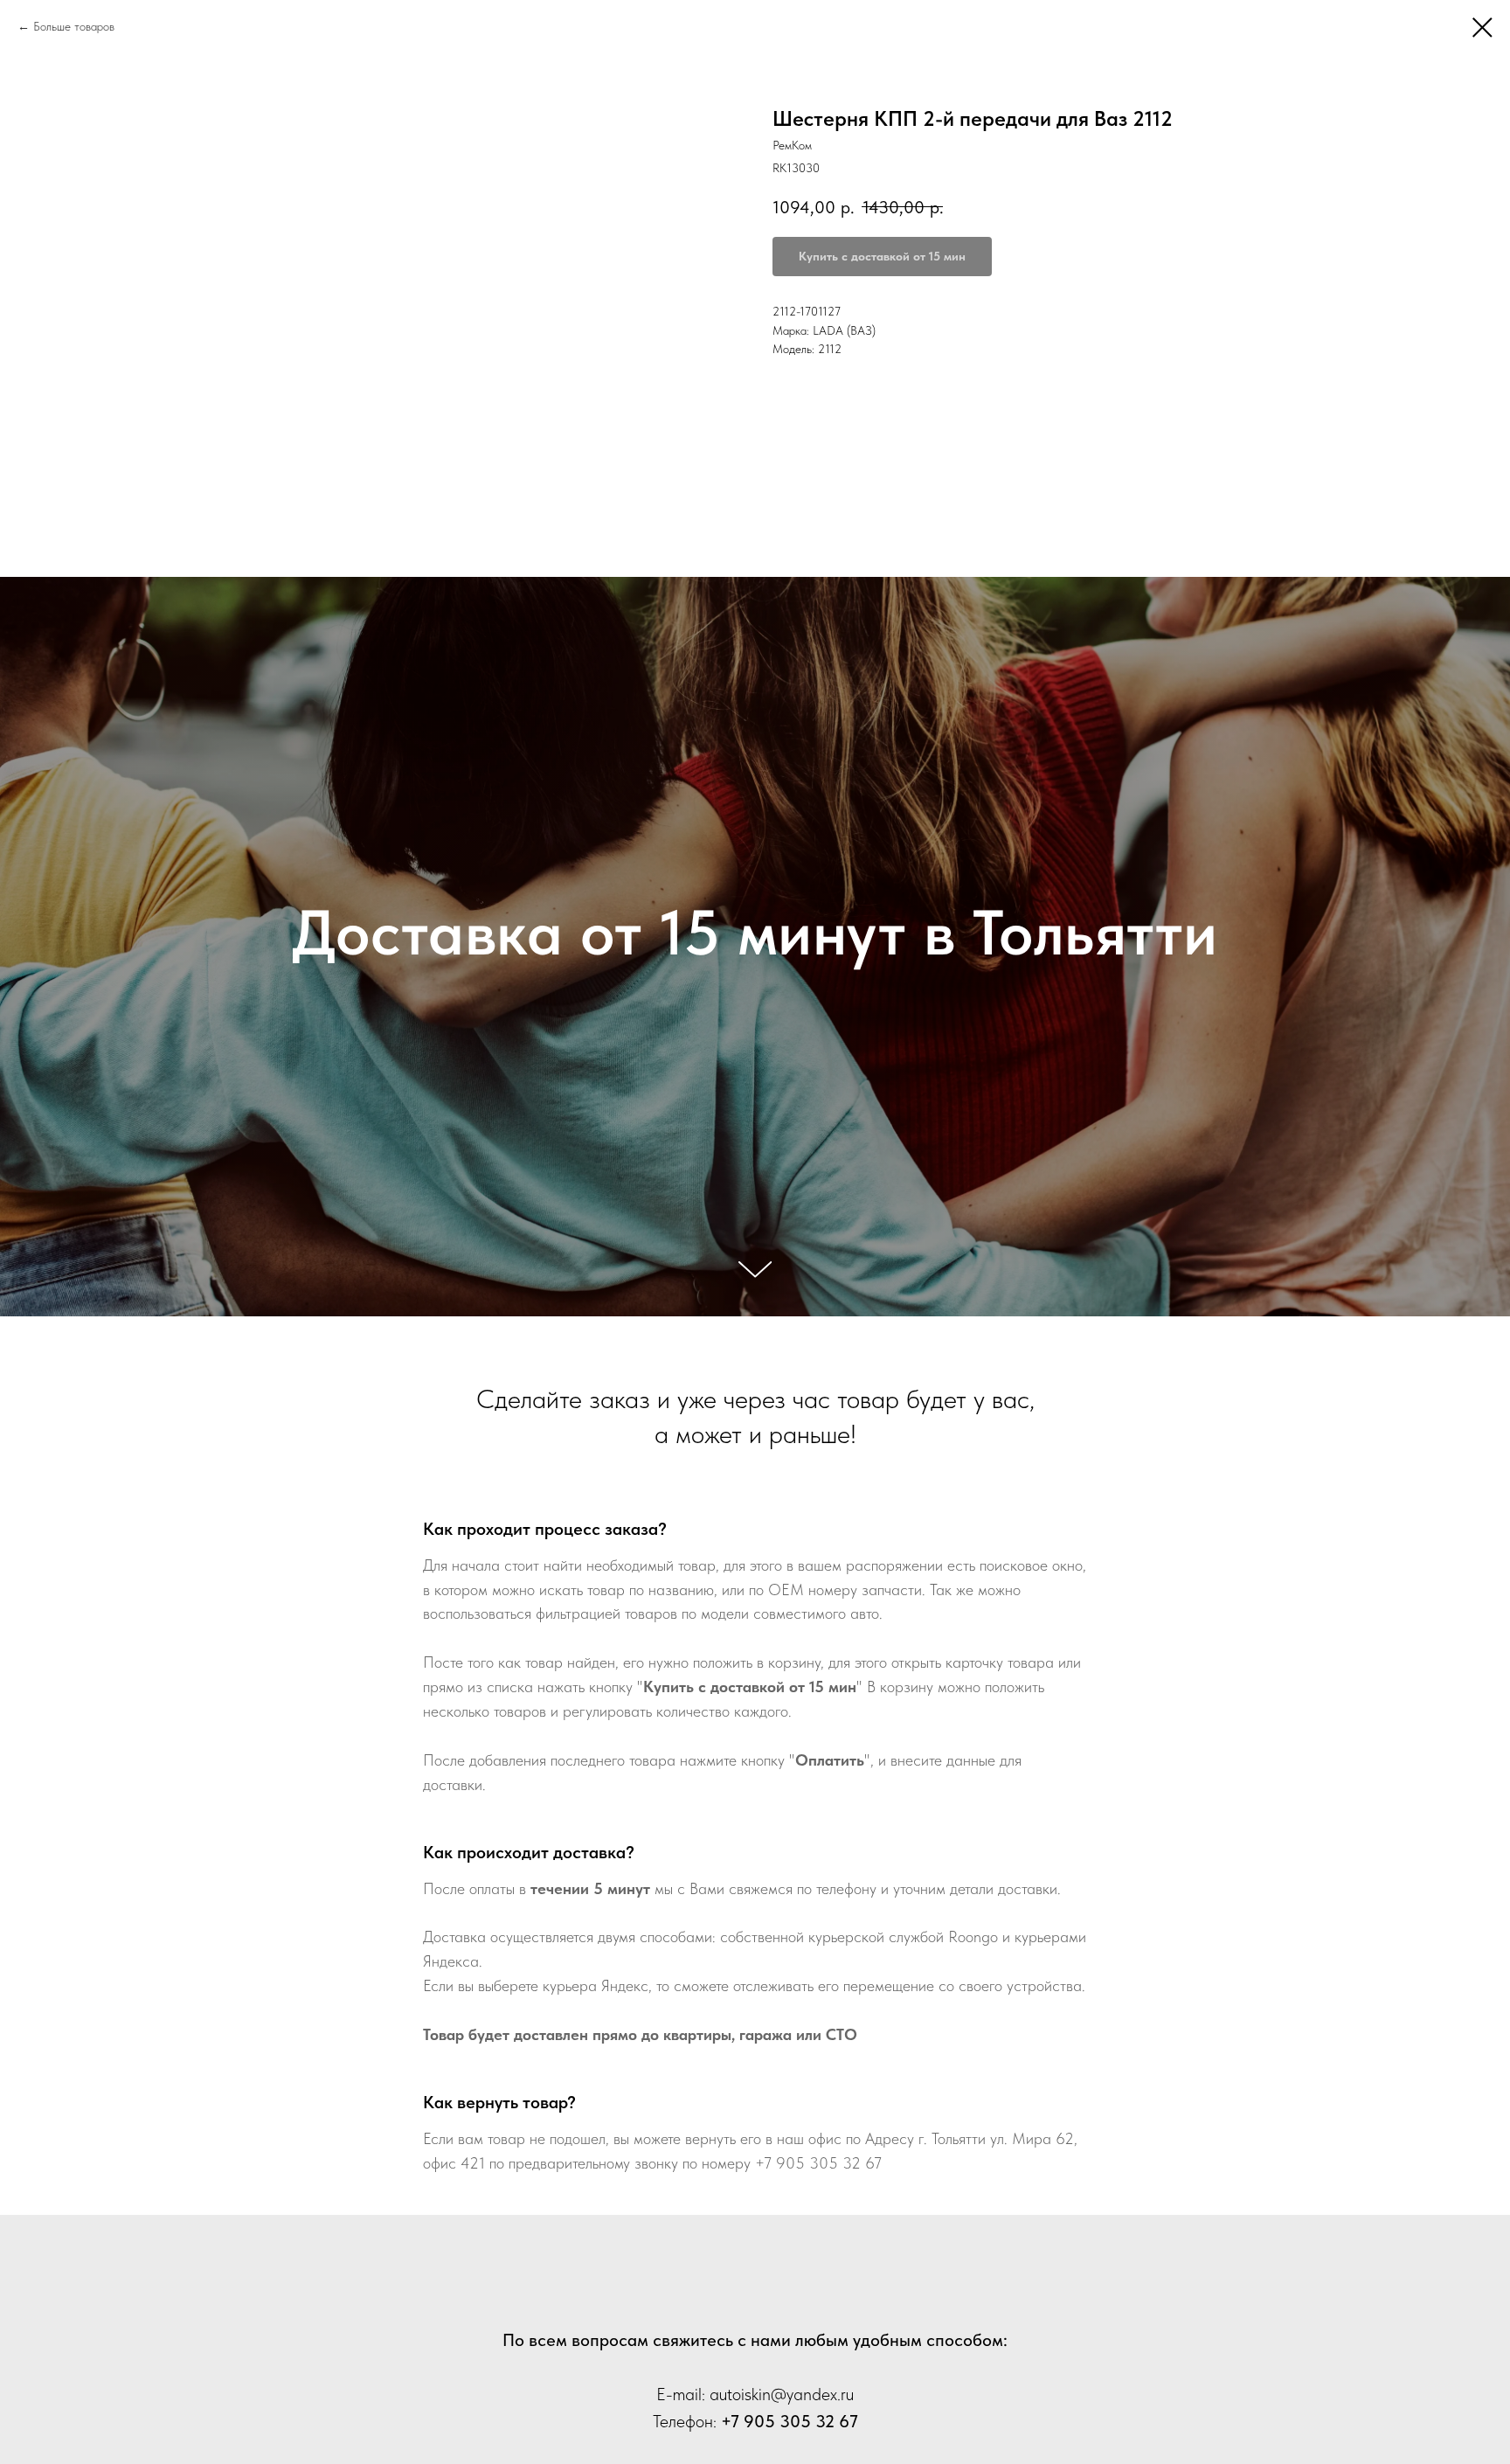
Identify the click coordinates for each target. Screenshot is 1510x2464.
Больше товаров (74, 26)
